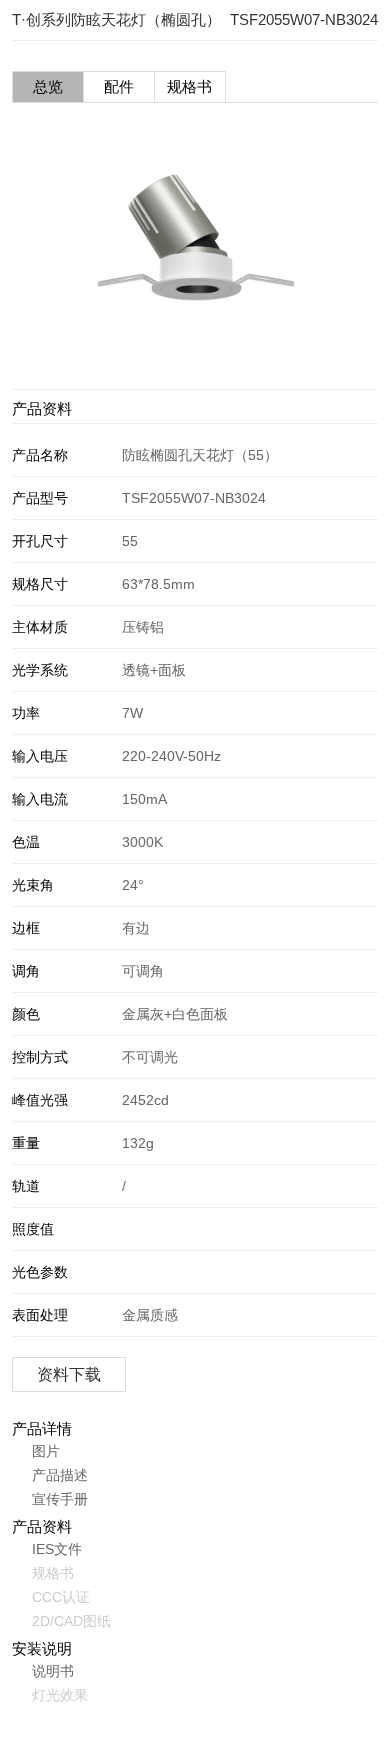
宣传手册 (60, 1499)
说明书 (53, 1671)
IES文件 (57, 1549)
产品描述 (60, 1475)
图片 (46, 1451)
